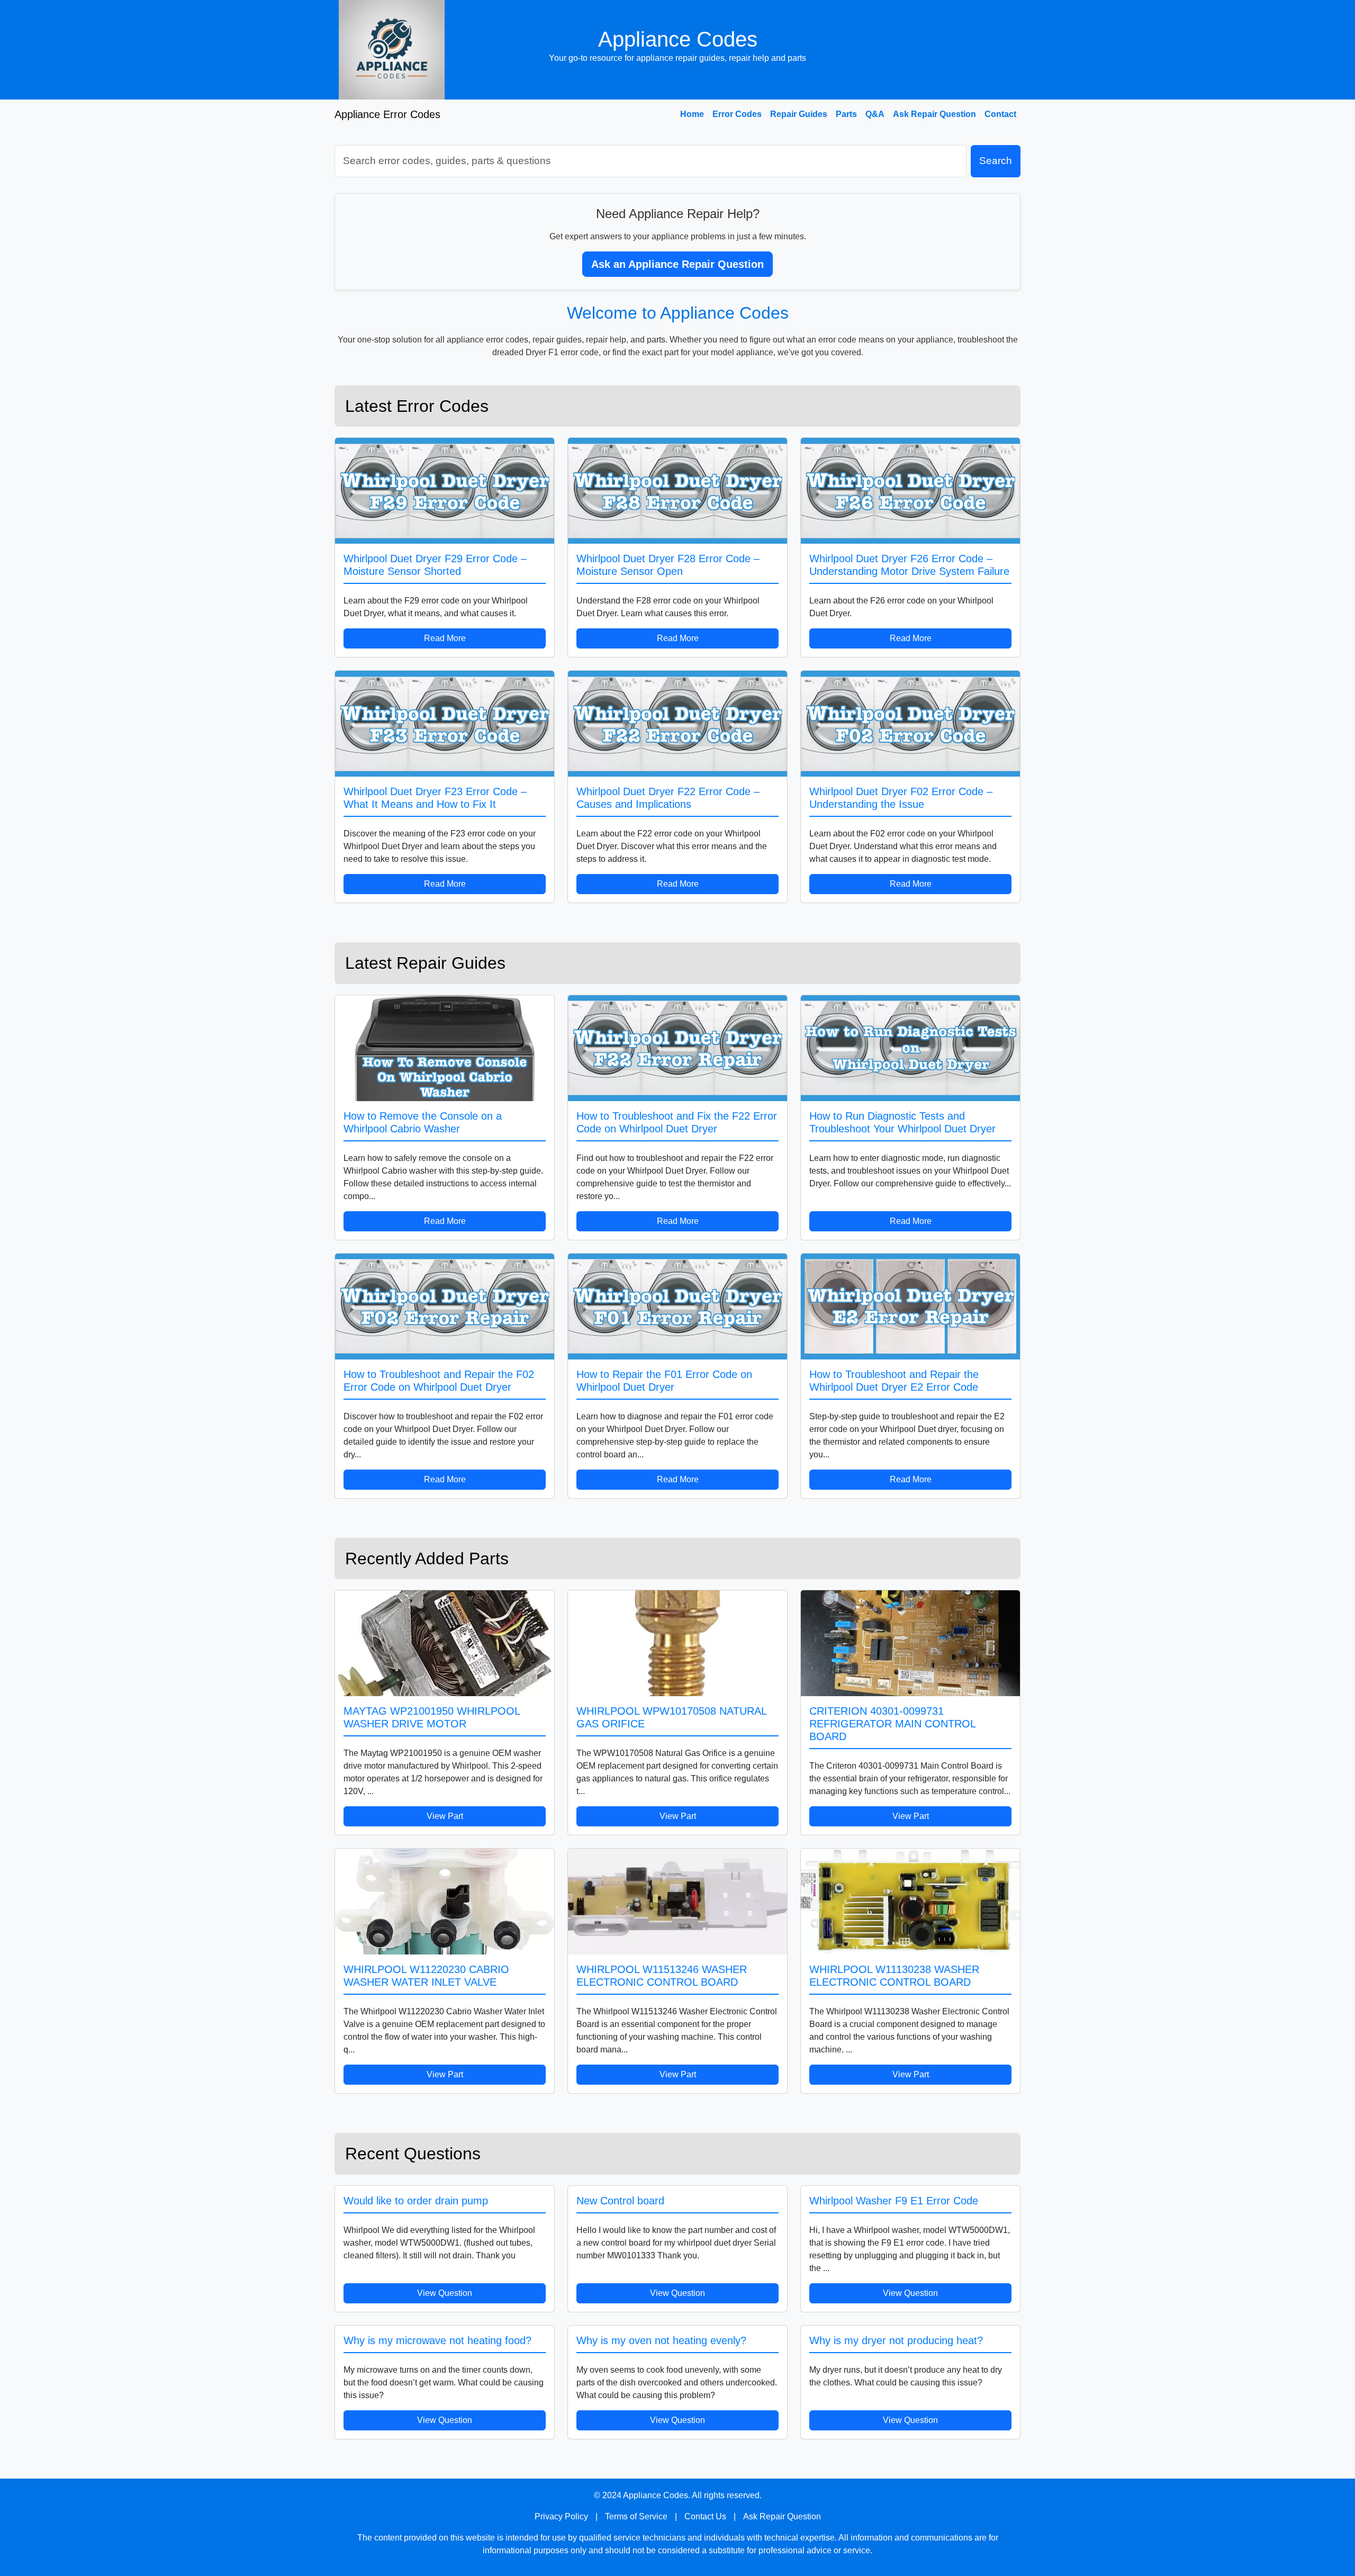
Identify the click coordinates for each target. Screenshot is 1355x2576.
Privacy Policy (561, 2516)
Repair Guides (799, 114)
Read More (445, 638)
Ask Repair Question (934, 114)
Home (692, 114)
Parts (846, 114)
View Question (445, 2293)
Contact (1000, 114)
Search (996, 161)
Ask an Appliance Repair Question (677, 264)
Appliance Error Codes (387, 114)
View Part (445, 1816)
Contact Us (705, 2516)
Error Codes (737, 114)
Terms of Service (636, 2516)
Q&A (875, 114)
